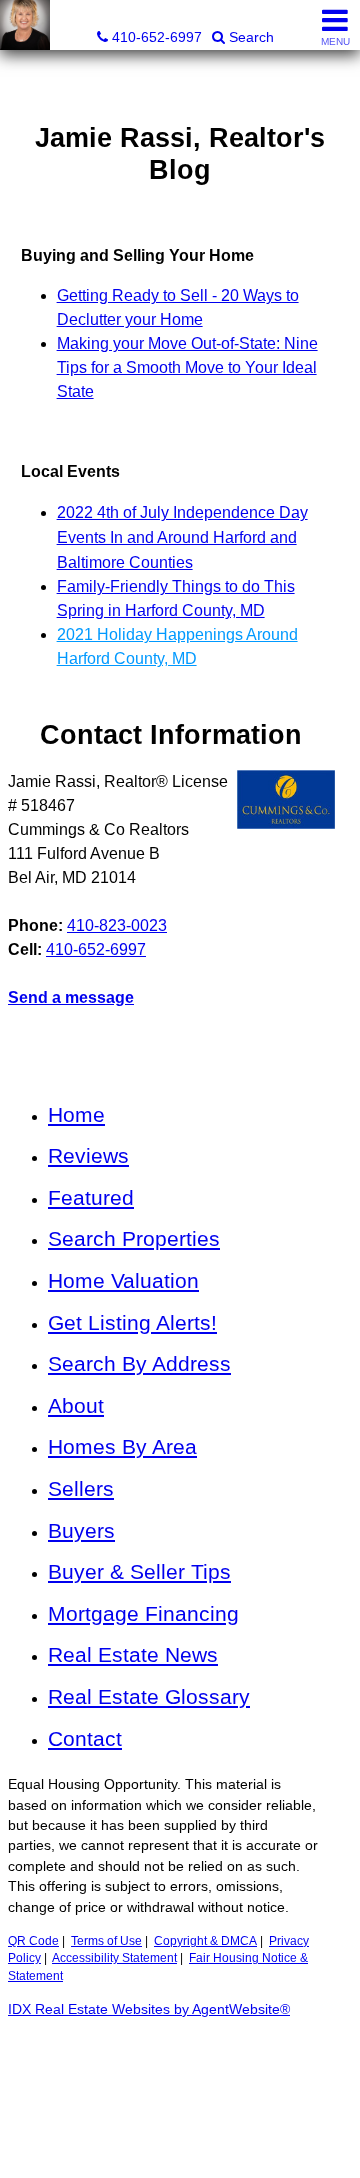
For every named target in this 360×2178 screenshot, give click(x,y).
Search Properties (134, 1238)
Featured (91, 1197)
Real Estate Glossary (149, 1696)
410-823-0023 (117, 925)
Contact (85, 1738)
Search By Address (139, 1363)
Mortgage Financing (143, 1613)
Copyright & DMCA (205, 1941)
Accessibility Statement (114, 1958)
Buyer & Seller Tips (139, 1571)
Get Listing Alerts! (132, 1322)
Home (76, 1114)
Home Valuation (123, 1280)
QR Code (33, 1941)
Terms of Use (106, 1941)
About (76, 1405)
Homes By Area (122, 1446)
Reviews (88, 1155)
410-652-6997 (96, 949)
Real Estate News (133, 1654)
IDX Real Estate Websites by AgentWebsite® (149, 2009)
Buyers (81, 1530)
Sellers (81, 1488)
